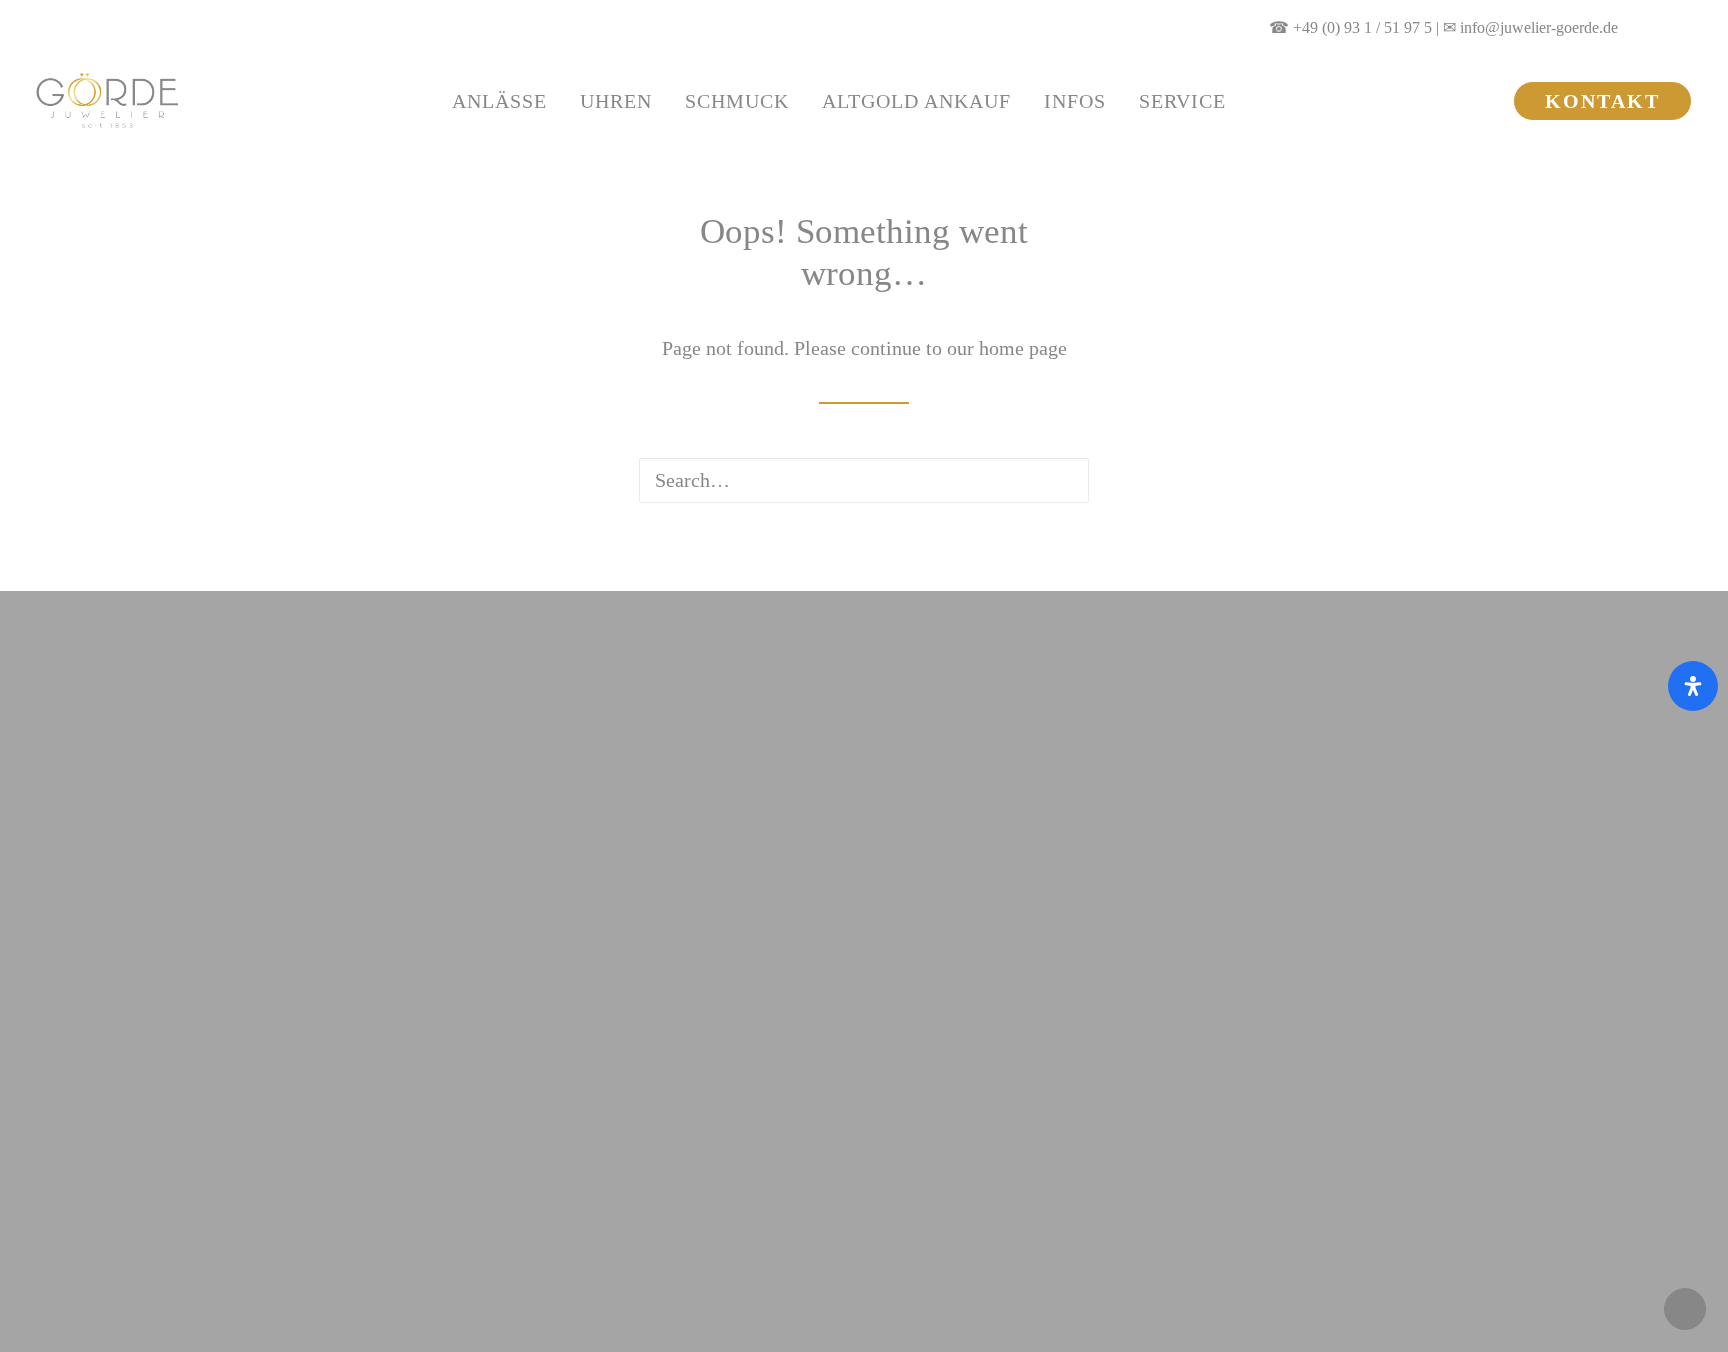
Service (1182, 101)
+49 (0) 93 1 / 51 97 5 (1362, 27)
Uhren (616, 101)
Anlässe (499, 101)
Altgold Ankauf (916, 101)
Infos (1075, 101)
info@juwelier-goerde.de (1539, 27)
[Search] (864, 480)
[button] (1659, 27)
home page (1023, 348)
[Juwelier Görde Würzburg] (107, 100)
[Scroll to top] (1685, 1307)
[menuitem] (1659, 27)
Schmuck (737, 101)
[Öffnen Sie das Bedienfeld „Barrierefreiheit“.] (1693, 686)
